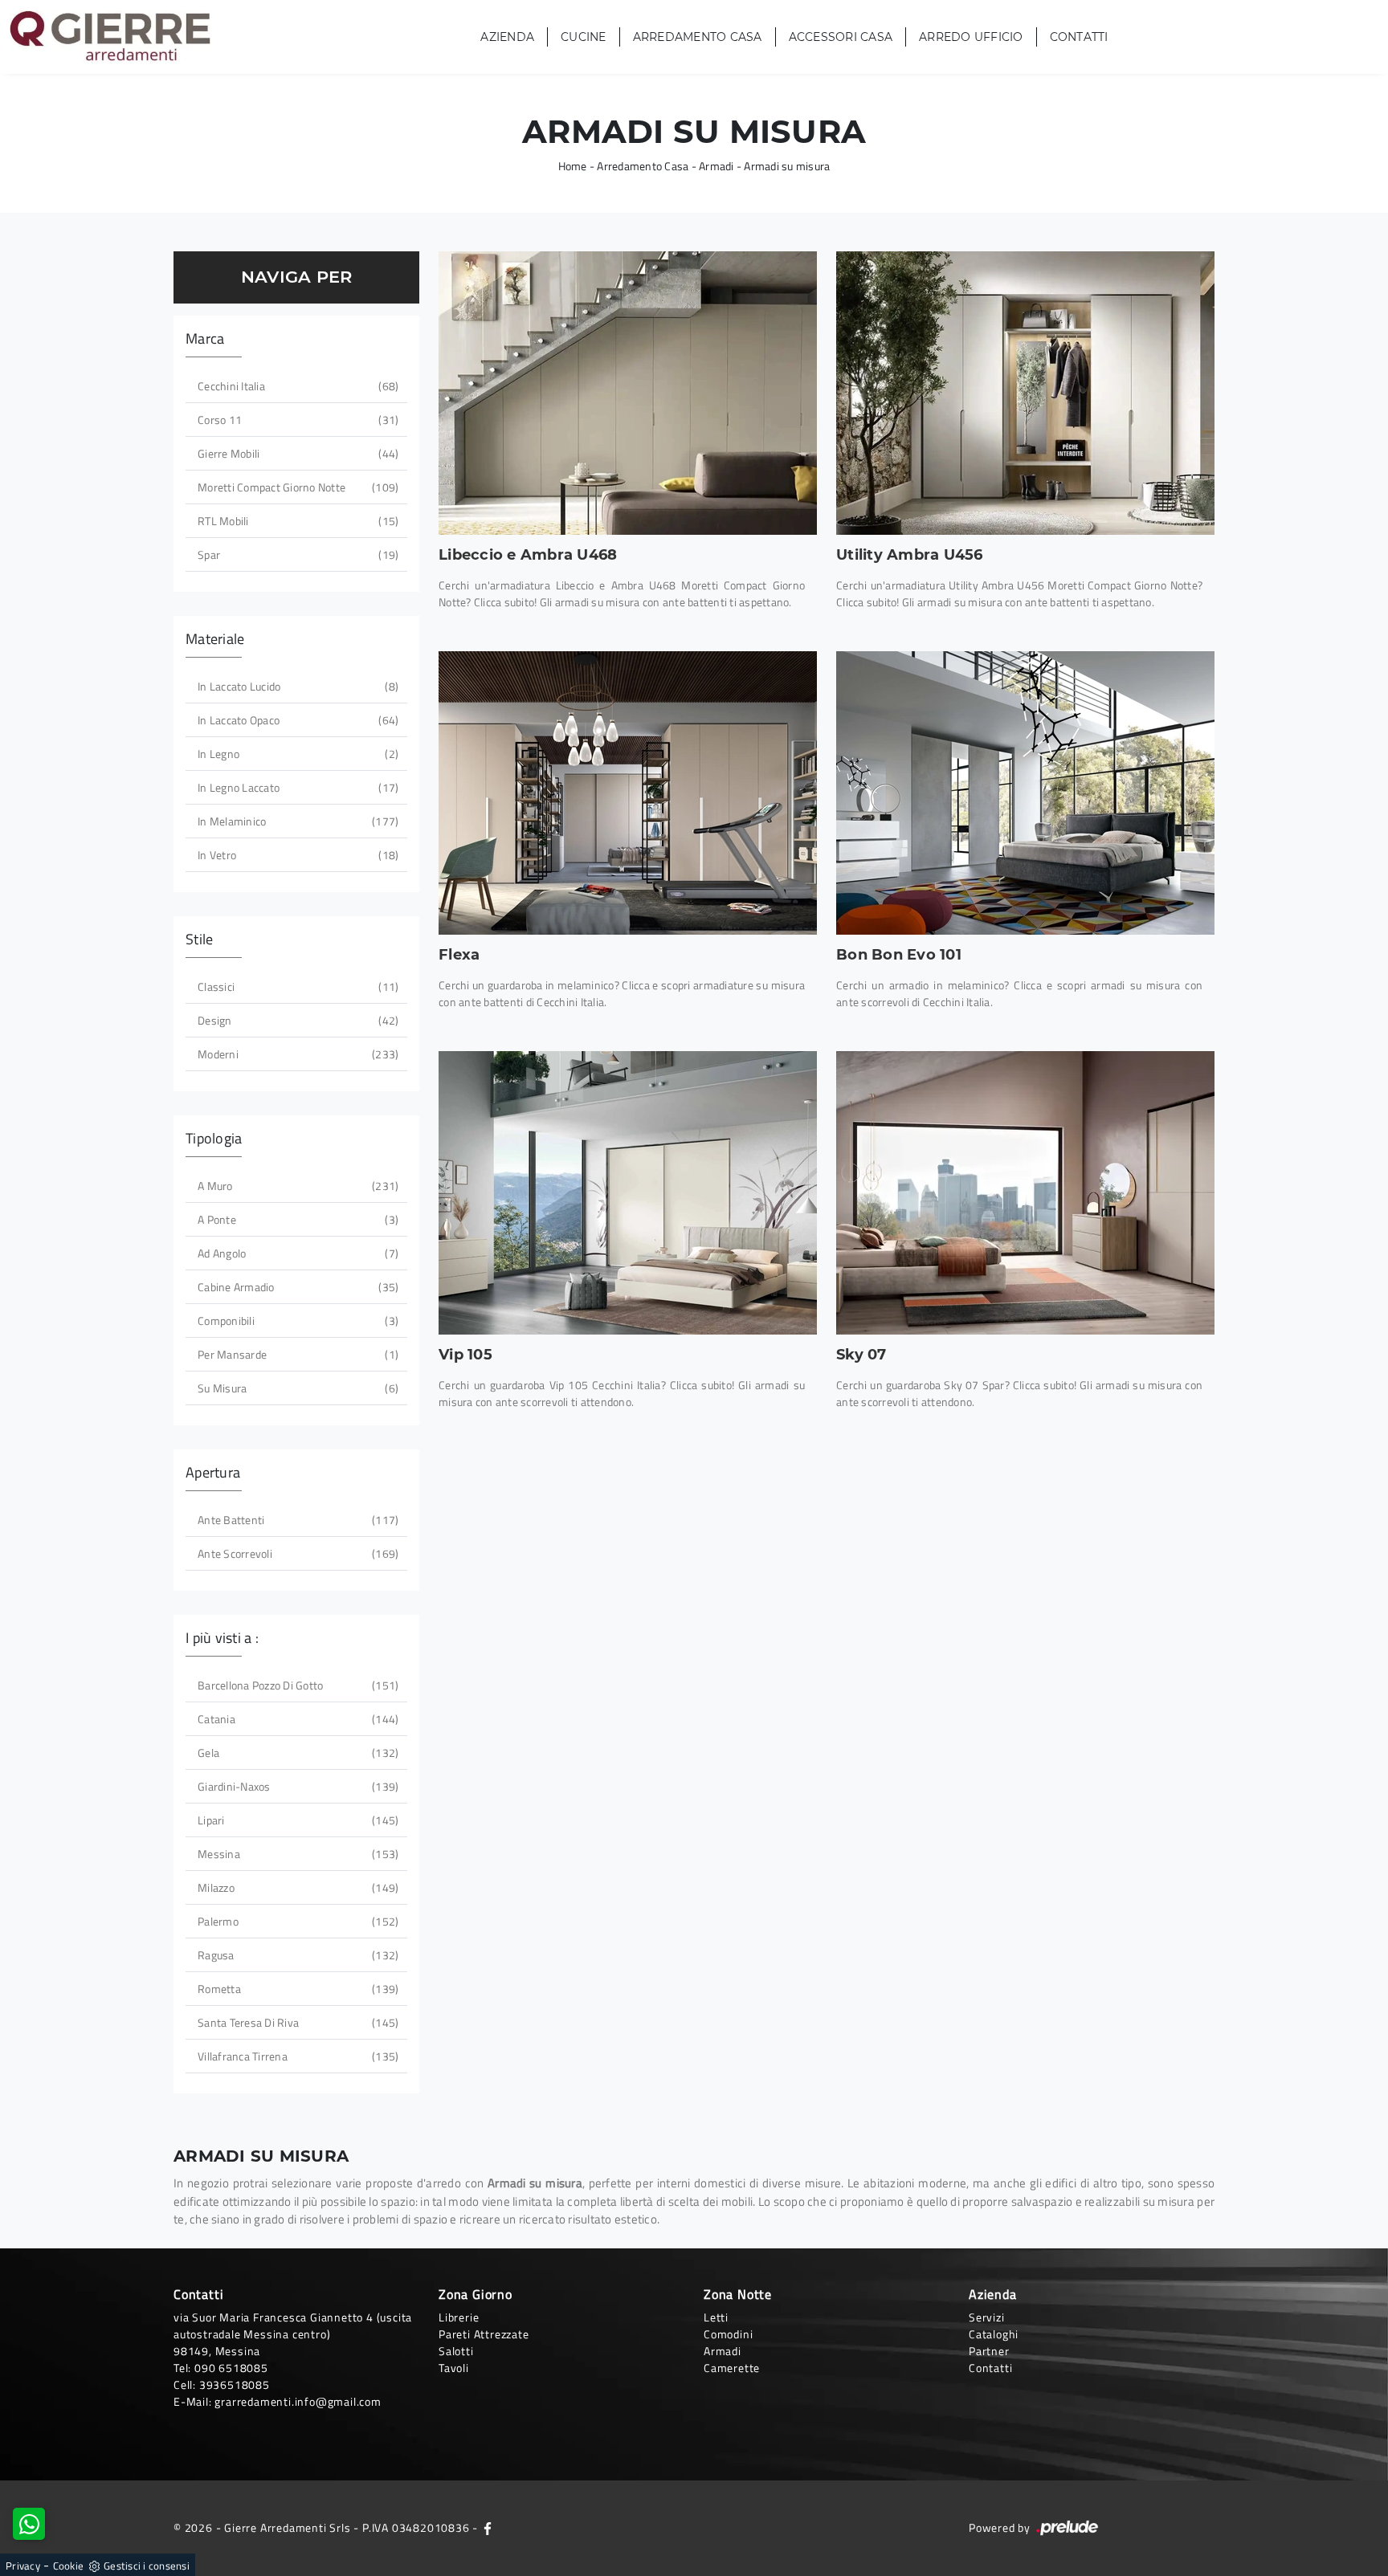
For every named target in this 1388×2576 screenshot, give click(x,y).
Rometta (296, 1989)
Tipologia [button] (214, 1138)
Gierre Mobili (296, 453)
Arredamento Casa (698, 37)
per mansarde (296, 1354)
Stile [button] (199, 939)
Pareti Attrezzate (484, 2334)
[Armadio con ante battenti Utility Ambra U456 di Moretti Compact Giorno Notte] (1025, 393)
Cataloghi (994, 2334)
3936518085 (235, 2384)
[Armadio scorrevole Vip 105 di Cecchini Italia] (628, 1193)
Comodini (728, 2334)
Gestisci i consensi (147, 2566)
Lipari (296, 1820)
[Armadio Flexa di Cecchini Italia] (628, 793)
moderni (296, 1054)
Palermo (296, 1921)
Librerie (459, 2317)
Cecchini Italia (296, 386)
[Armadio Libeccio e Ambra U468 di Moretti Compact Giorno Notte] (628, 393)
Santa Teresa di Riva (296, 2022)
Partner (989, 2351)
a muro (296, 1186)
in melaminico (296, 821)
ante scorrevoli (296, 1553)
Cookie (69, 2566)
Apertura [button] (213, 1472)
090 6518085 (231, 2368)
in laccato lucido (296, 686)
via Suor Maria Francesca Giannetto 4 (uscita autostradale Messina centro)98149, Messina (293, 2334)
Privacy (23, 2566)
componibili (296, 1321)
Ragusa (296, 1955)
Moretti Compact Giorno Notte (296, 487)
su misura (296, 1388)
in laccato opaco (296, 720)
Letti (716, 2317)
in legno (296, 754)
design (296, 1020)
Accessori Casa (841, 37)
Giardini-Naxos (296, 1786)
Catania (296, 1719)
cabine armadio (296, 1287)
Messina (296, 1854)
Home (573, 166)
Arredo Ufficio (971, 37)
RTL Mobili (296, 521)
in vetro (296, 855)
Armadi (716, 166)
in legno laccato (296, 787)
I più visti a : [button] (222, 1638)
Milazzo (296, 1887)
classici (296, 986)
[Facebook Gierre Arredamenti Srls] (488, 2527)
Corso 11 (296, 420)
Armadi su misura (787, 166)
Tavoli (454, 2368)
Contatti (1079, 37)
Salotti (456, 2351)
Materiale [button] (215, 639)
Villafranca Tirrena (296, 2056)
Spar (296, 554)
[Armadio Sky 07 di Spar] (1025, 1193)
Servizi (987, 2317)
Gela (296, 1753)
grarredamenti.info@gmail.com (298, 2401)
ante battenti (296, 1520)
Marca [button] (205, 338)
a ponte (296, 1219)
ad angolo (296, 1253)
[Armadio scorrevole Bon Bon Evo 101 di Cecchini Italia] (1025, 793)
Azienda (507, 37)
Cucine (584, 37)
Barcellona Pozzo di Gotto (296, 1685)
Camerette (732, 2368)
